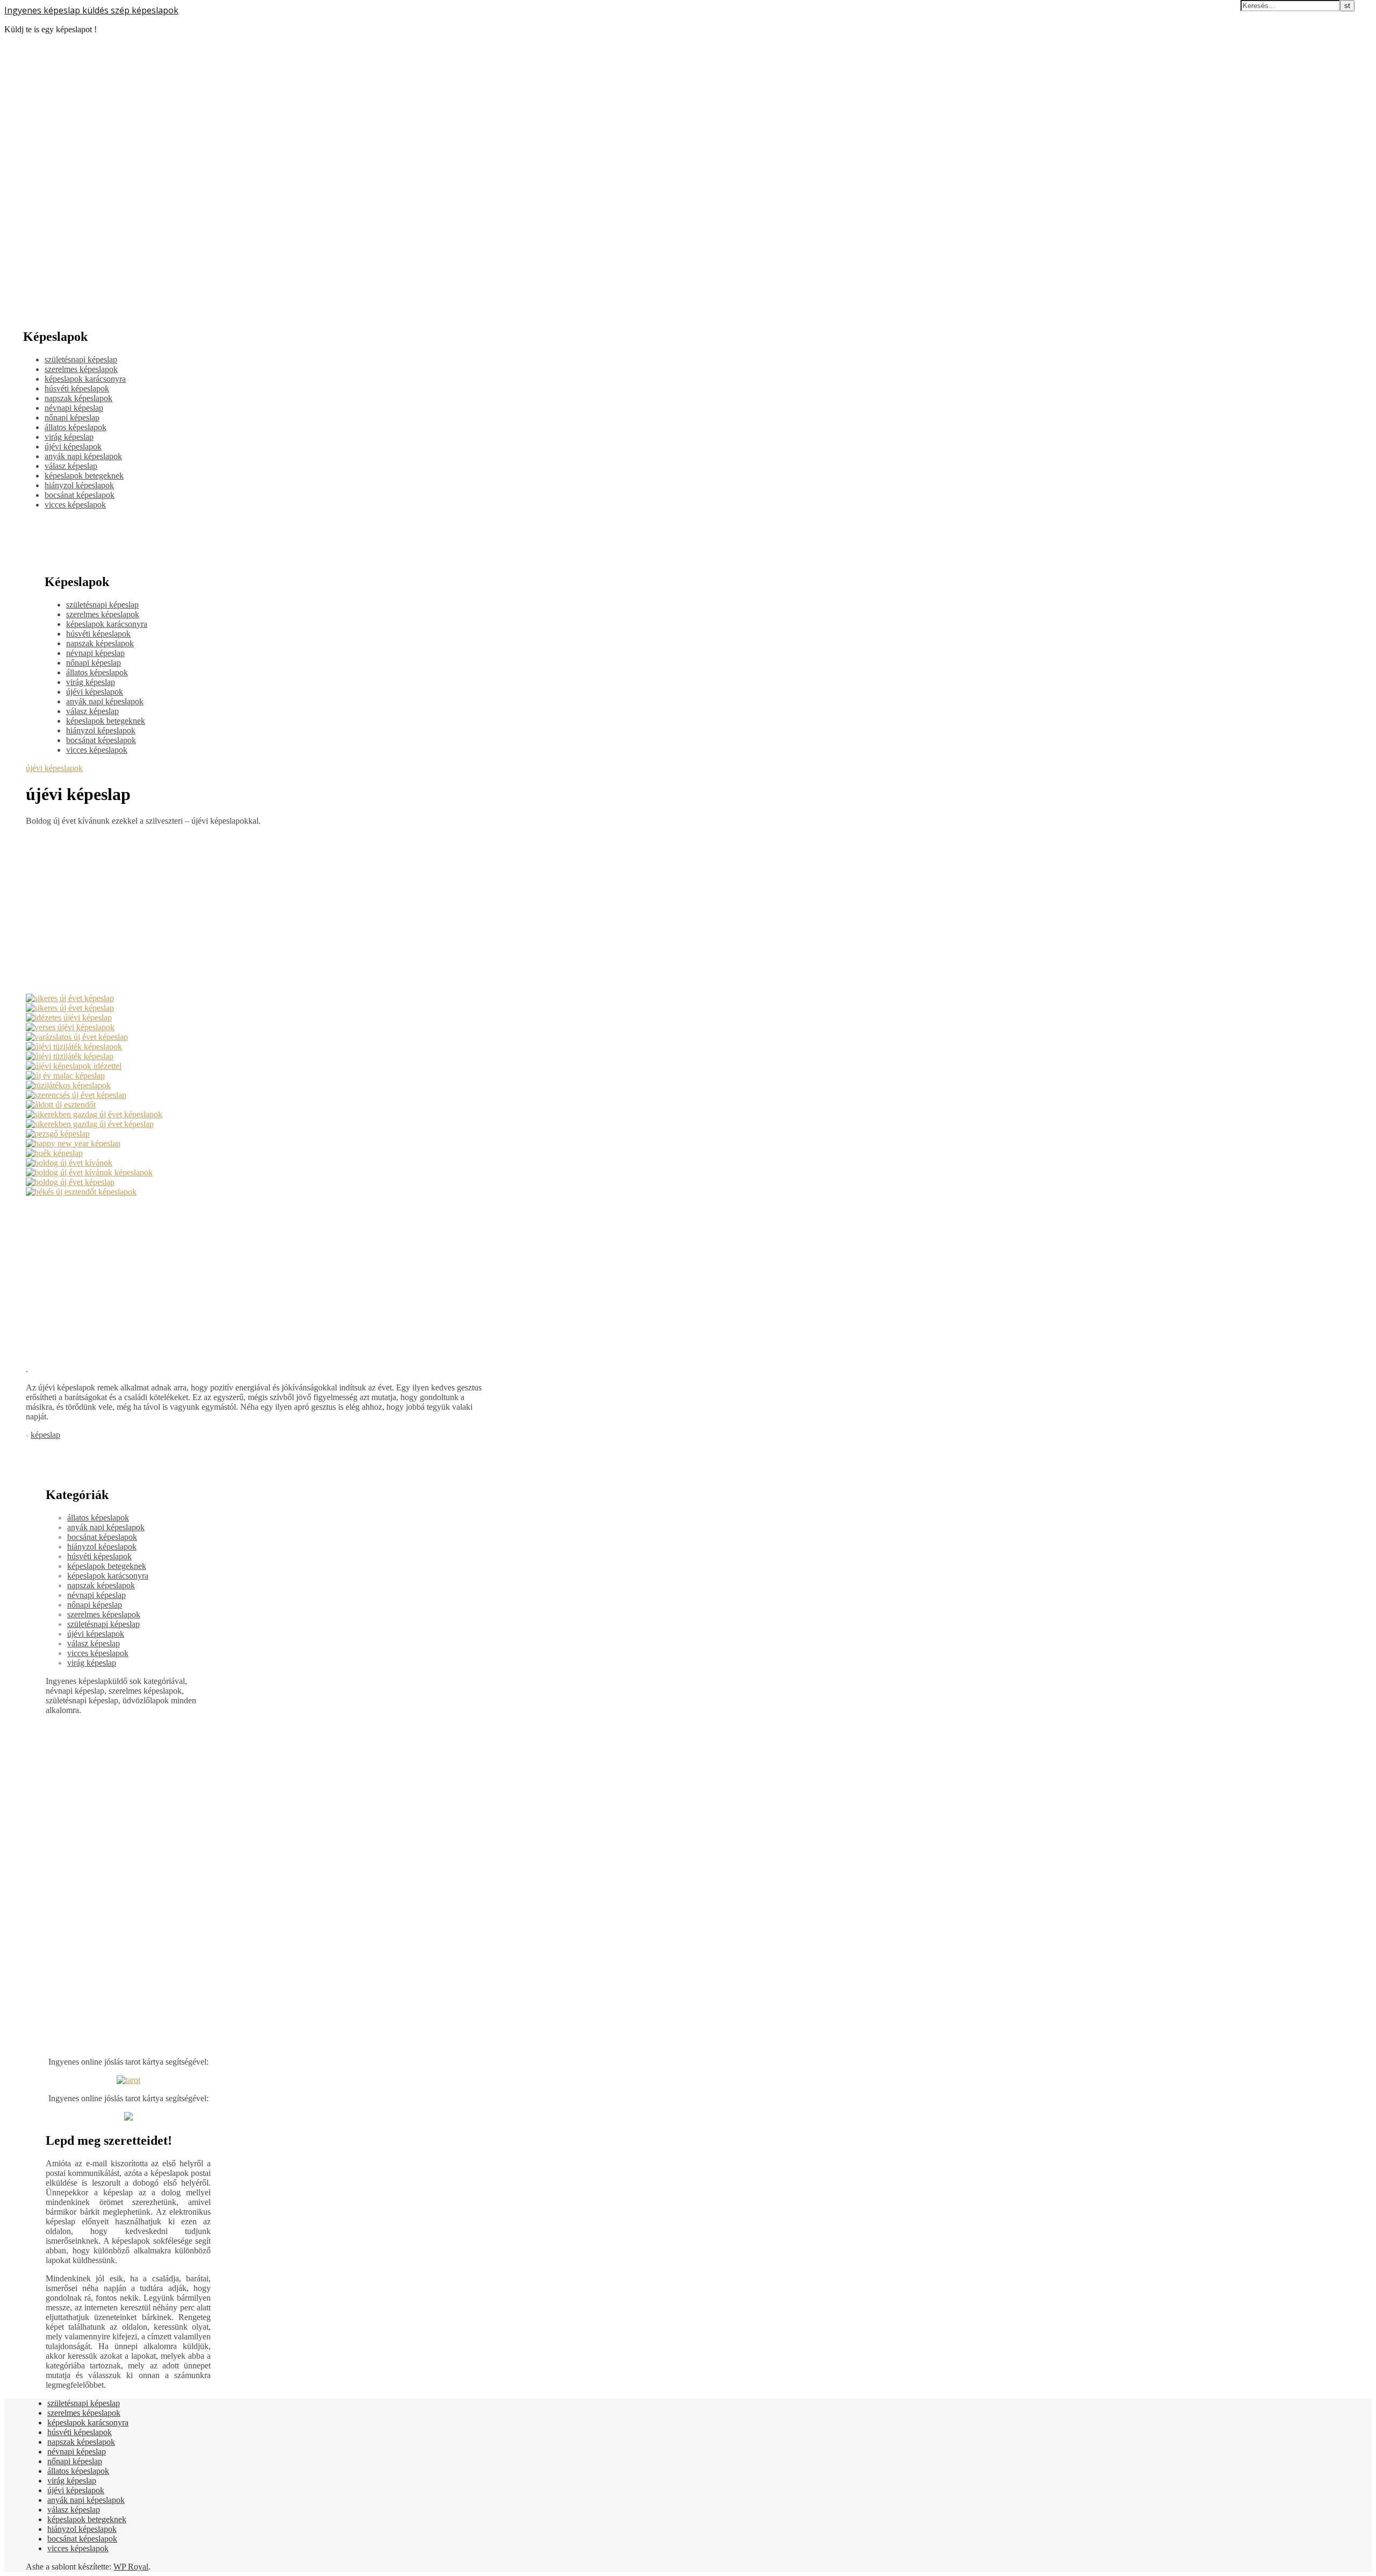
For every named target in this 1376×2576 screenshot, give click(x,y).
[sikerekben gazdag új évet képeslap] (90, 1124)
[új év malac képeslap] (65, 1076)
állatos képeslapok (76, 427)
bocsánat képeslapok (80, 495)
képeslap (45, 1435)
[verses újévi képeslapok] (70, 1027)
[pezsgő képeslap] (58, 1134)
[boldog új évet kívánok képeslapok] (89, 1172)
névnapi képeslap (74, 408)
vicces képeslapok (75, 505)
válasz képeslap (71, 466)
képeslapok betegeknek (84, 476)
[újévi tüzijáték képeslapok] (74, 1047)
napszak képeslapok (78, 398)
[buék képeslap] (54, 1153)
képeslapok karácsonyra (85, 379)
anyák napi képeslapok (83, 456)
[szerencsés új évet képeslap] (76, 1095)
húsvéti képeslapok (77, 388)
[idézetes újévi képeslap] (69, 1018)
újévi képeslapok (73, 447)
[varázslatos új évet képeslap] (77, 1037)
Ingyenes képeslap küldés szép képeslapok (91, 10)
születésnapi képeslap (81, 359)
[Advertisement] (255, 910)
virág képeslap (69, 437)
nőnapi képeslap (72, 418)
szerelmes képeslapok (81, 369)
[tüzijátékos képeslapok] (68, 1085)
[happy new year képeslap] (73, 1143)
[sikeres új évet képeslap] (70, 998)
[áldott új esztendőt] (61, 1105)
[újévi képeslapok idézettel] (74, 1066)
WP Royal (131, 2567)
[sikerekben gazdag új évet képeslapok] (94, 1114)
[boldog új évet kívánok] (69, 1163)
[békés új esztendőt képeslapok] (81, 1192)
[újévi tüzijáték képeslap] (70, 1056)
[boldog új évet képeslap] (70, 1182)
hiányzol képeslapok (79, 485)
